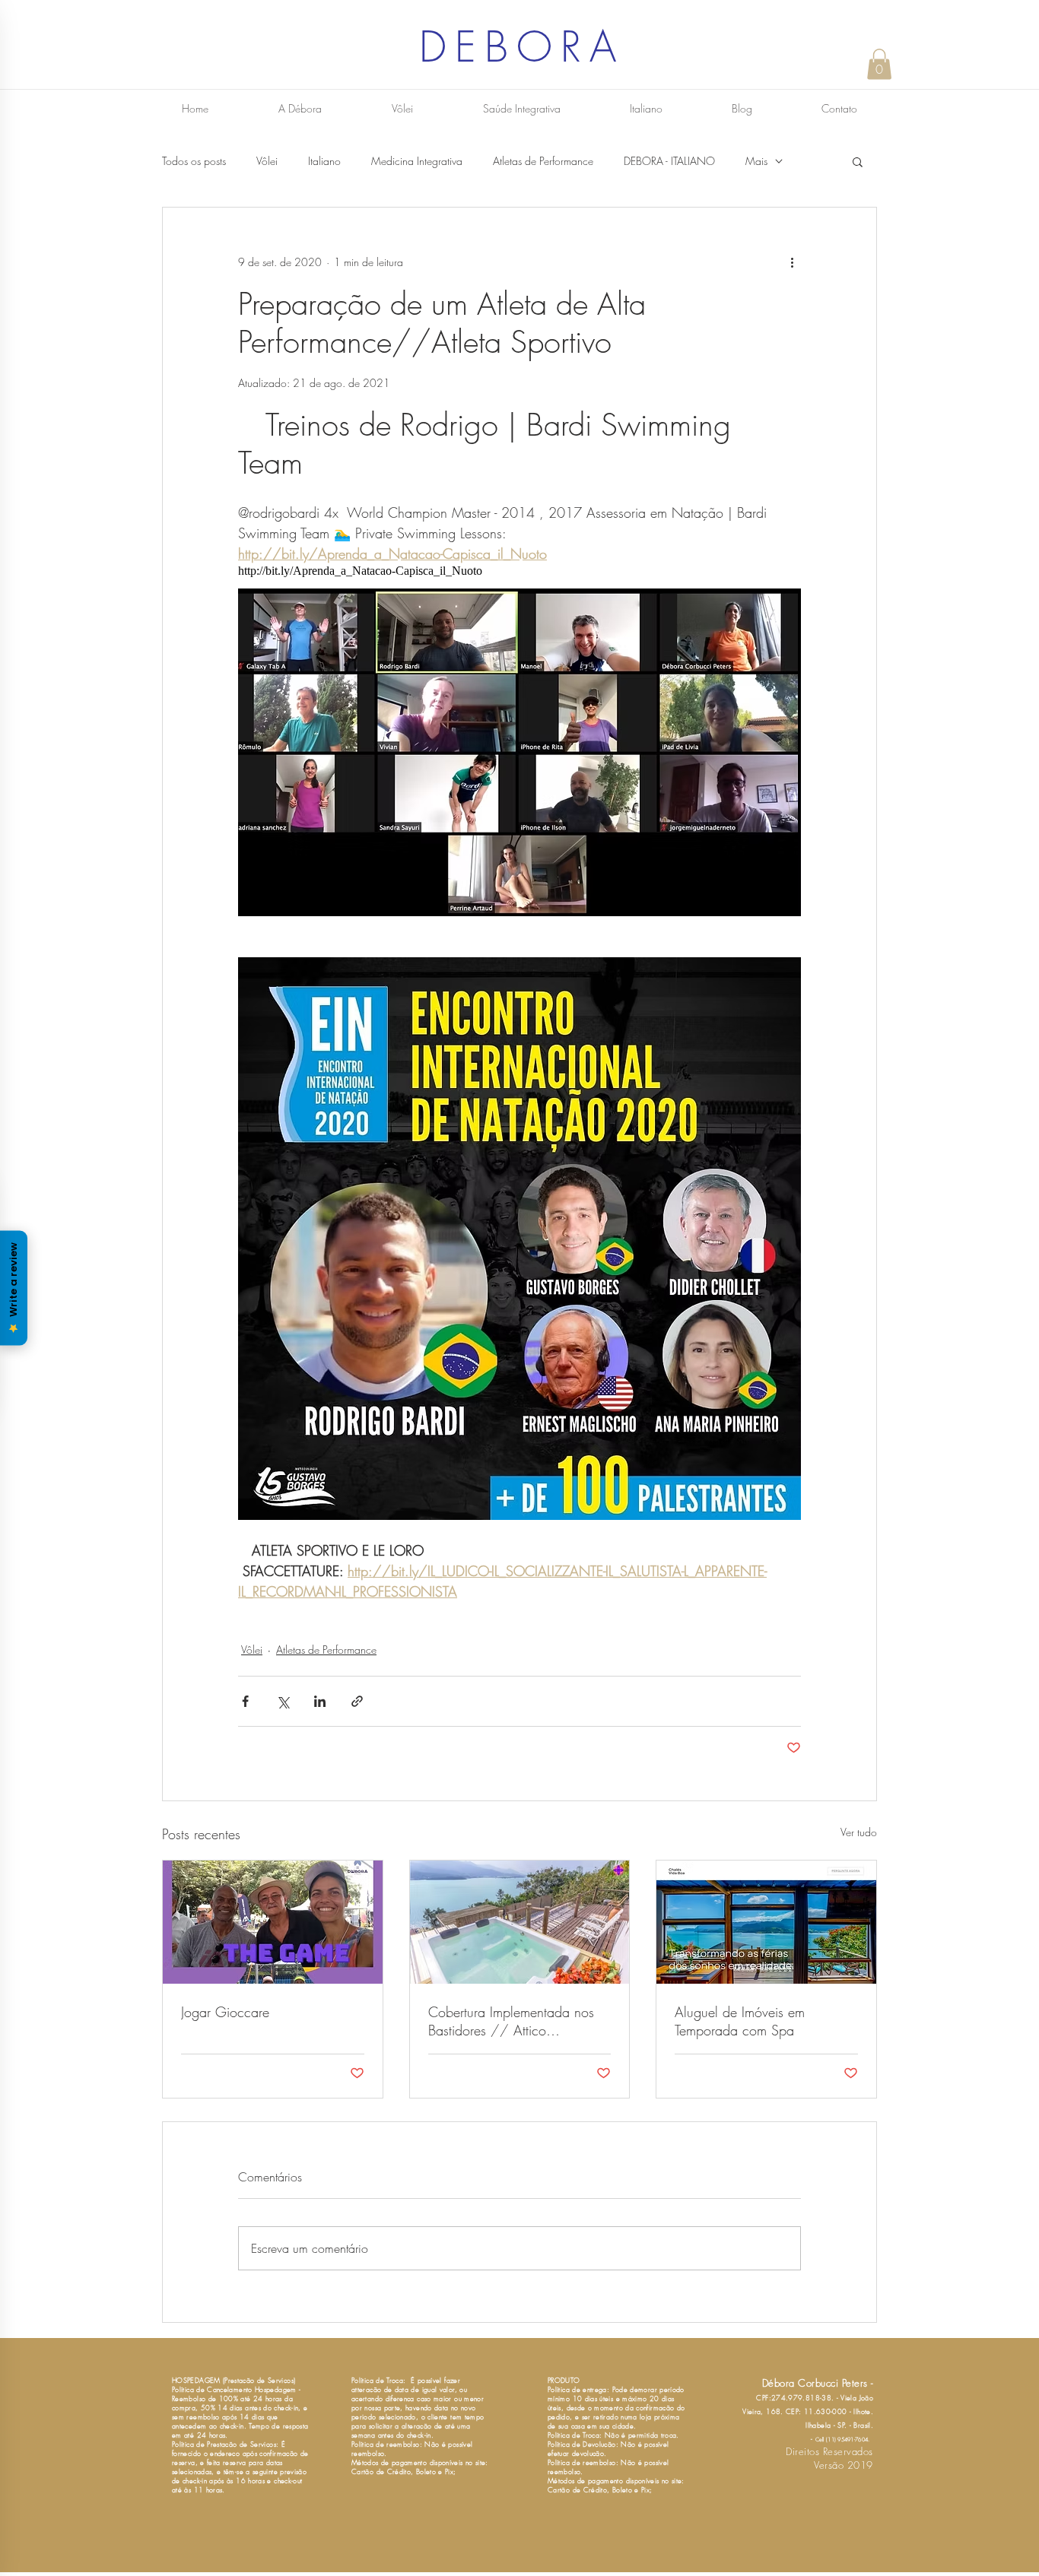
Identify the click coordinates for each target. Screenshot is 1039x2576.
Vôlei (267, 161)
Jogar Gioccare (225, 2012)
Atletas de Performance (543, 161)
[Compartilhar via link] (357, 1701)
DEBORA (522, 47)
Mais (756, 161)
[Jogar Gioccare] (273, 1922)
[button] (879, 64)
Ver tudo (859, 1832)
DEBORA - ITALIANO (669, 161)
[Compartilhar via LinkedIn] (320, 1701)
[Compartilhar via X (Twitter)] (283, 1701)
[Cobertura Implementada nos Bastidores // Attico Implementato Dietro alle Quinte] (520, 1922)
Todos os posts (194, 161)
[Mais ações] (792, 262)
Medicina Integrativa (417, 161)
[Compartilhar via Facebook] (245, 1701)
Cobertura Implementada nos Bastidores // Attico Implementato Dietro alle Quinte (519, 2021)
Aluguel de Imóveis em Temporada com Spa (740, 2021)
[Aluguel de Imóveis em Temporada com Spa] (766, 1922)
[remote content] (519, 571)
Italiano (324, 161)
